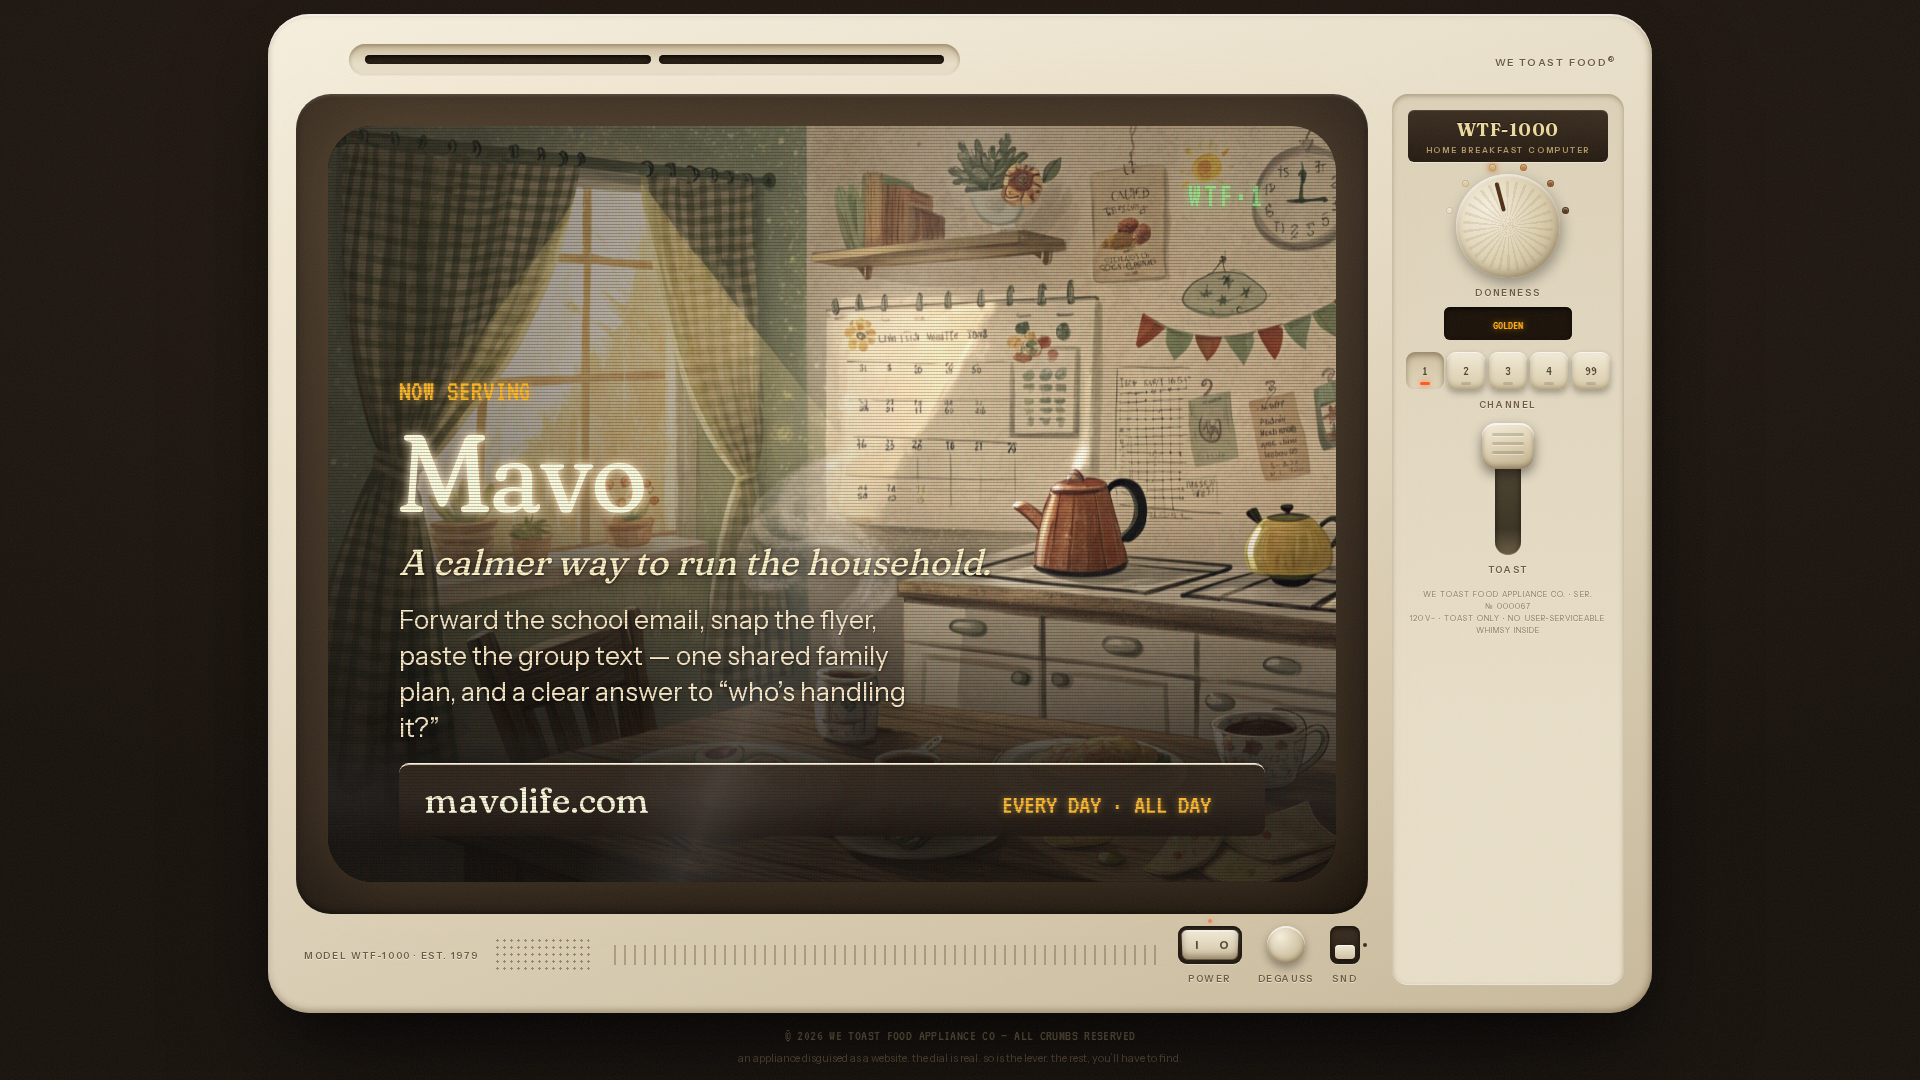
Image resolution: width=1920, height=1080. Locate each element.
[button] (1508, 446)
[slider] (1507, 225)
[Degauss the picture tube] (1286, 945)
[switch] (1345, 945)
